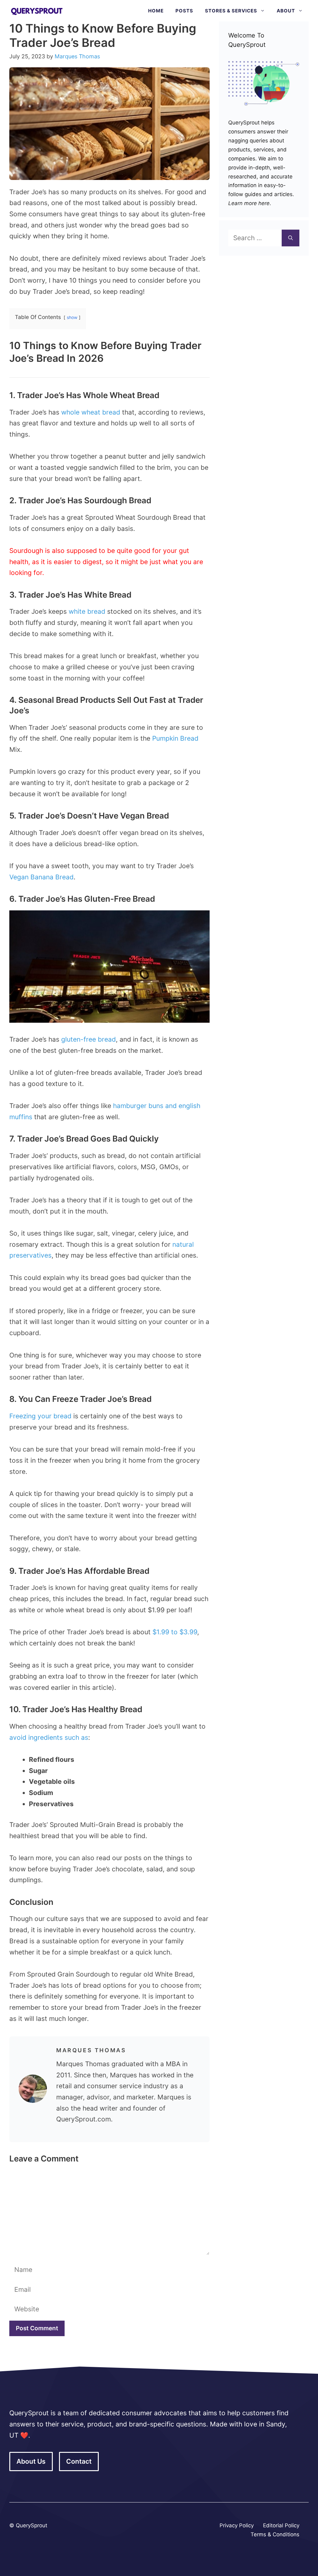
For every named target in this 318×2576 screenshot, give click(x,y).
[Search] (291, 238)
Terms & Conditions (275, 2534)
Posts (184, 11)
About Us (31, 2461)
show (72, 317)
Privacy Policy (237, 2525)
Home (156, 11)
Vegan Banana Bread (41, 877)
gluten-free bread (89, 1039)
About (286, 11)
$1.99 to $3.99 (175, 1632)
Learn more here (249, 203)
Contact (79, 2461)
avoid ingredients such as (49, 1737)
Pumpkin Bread (175, 738)
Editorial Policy (281, 2525)
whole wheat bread (91, 412)
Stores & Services (231, 11)
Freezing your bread (40, 1416)
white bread (87, 611)
